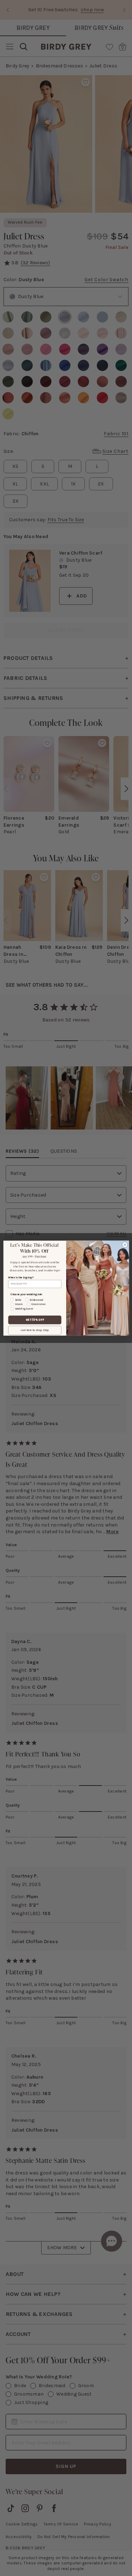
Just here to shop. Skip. (35, 1330)
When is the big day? (21, 1277)
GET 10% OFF (35, 1320)
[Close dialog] (125, 1245)
